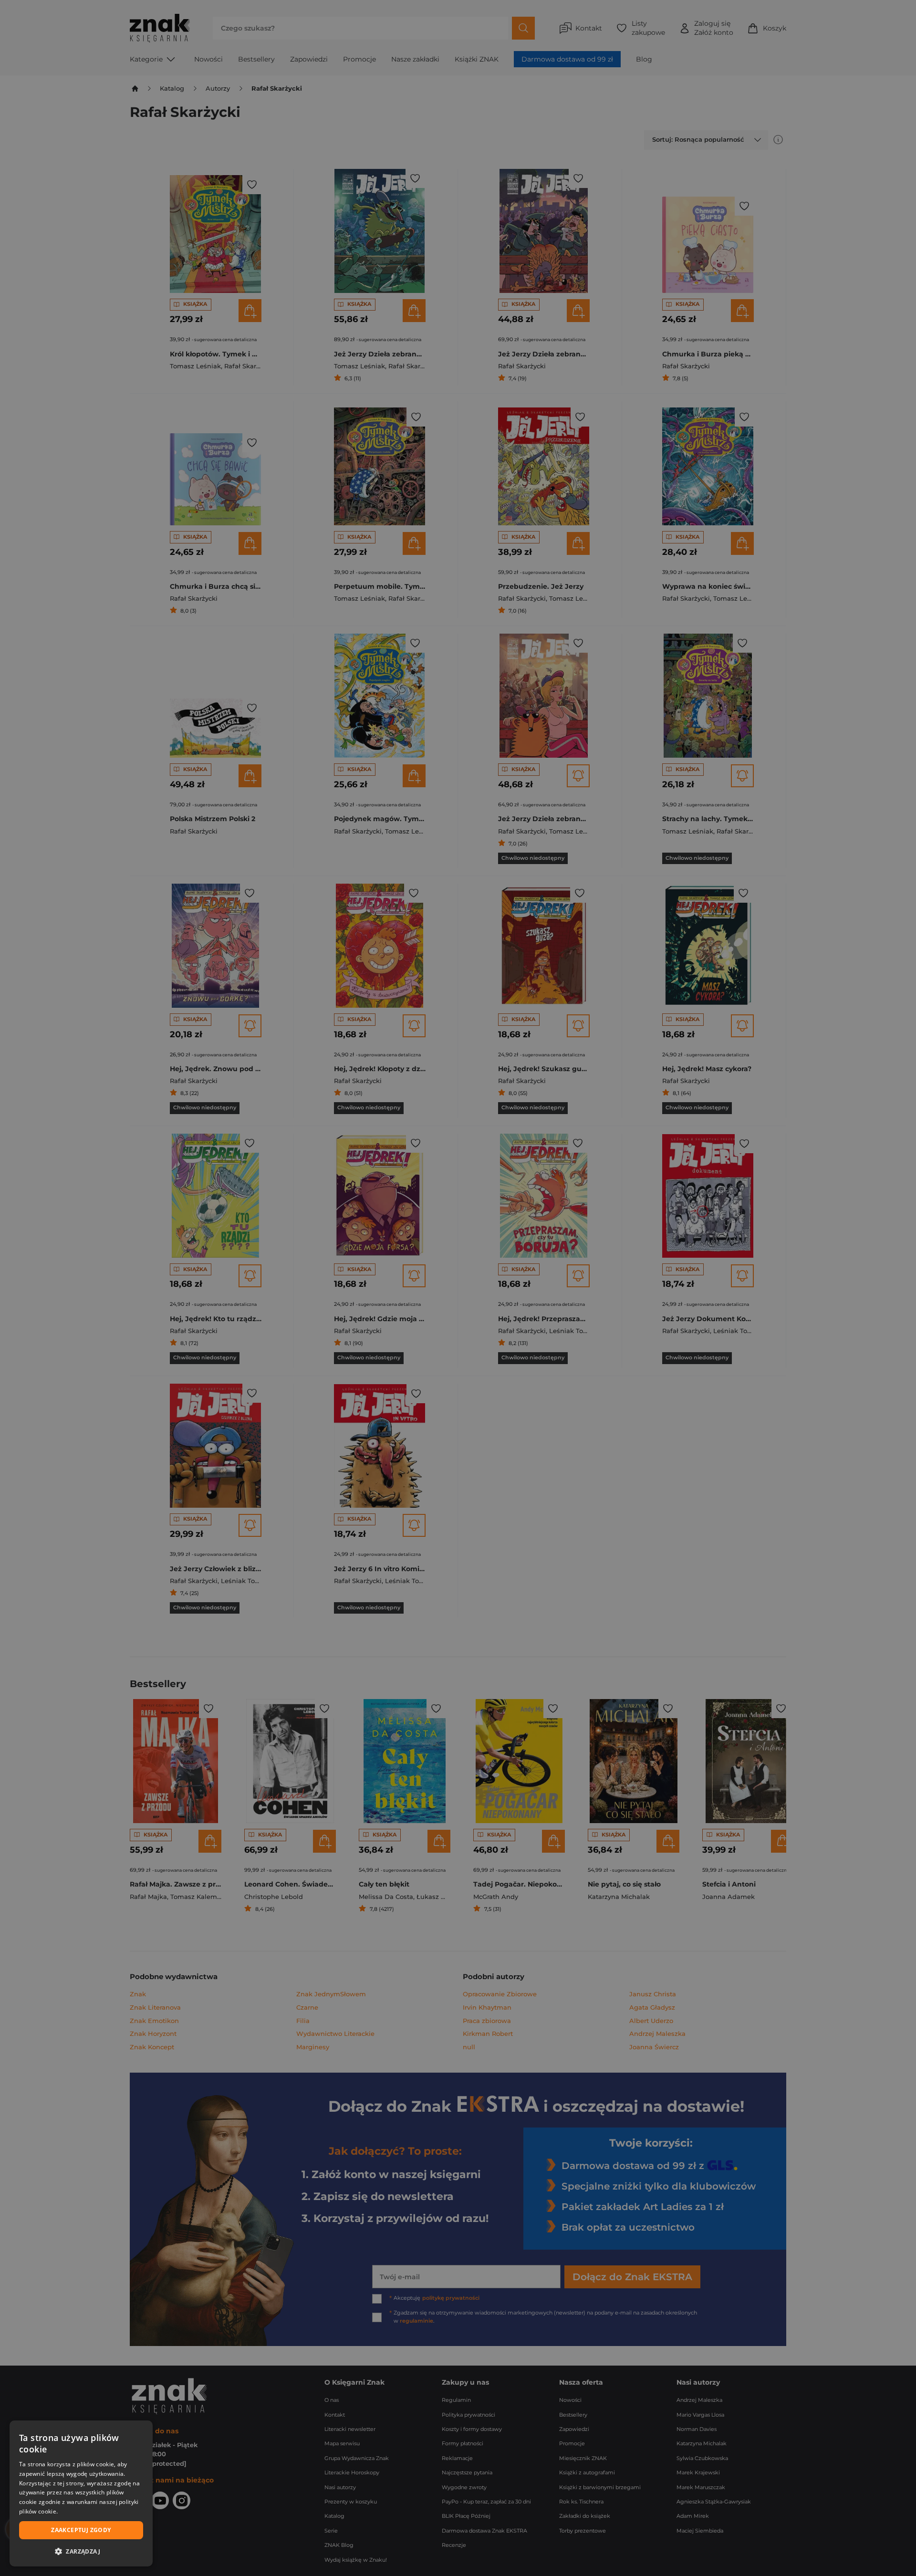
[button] (81, 2551)
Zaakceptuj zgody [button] (81, 2530)
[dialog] (81, 2493)
